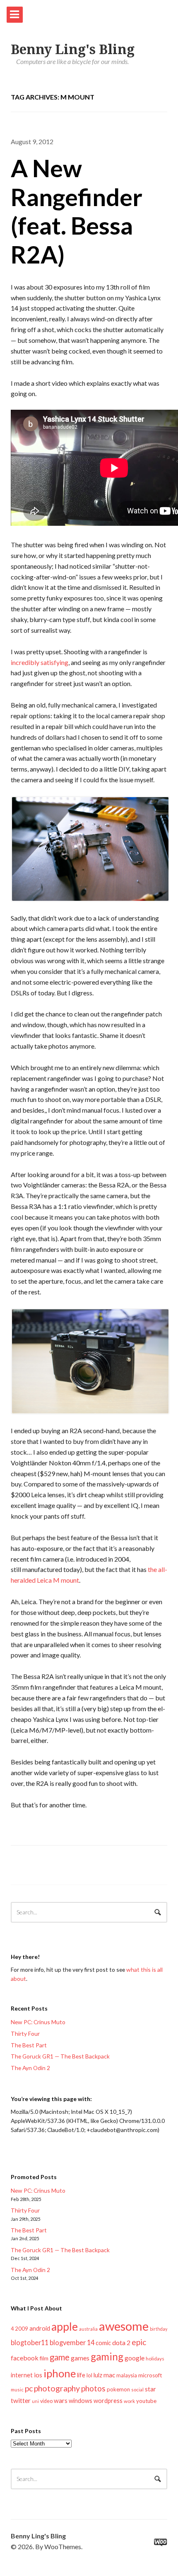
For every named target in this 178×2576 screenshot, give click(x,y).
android (40, 2328)
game (60, 2357)
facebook (25, 2358)
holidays (155, 2359)
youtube (146, 2401)
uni (35, 2401)
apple (65, 2327)
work (129, 2401)
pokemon (118, 2389)
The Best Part (29, 2045)
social (137, 2390)
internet (22, 2375)
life (81, 2375)
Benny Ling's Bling (73, 50)
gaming (107, 2356)
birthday (159, 2329)
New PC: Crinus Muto (38, 2022)
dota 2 (121, 2342)
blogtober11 (30, 2342)
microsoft (150, 2375)
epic (139, 2342)
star (150, 2389)
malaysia (127, 2375)
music (17, 2390)
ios (38, 2375)
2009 (22, 2329)
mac (109, 2375)
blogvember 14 (72, 2342)
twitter (21, 2400)
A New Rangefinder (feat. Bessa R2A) (77, 211)
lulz (98, 2375)
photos (93, 2388)
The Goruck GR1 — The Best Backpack (60, 2056)
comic (103, 2343)
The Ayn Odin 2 (30, 2068)
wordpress (108, 2401)
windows (81, 2401)
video (46, 2401)
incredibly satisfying (40, 662)
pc (29, 2388)
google (135, 2358)
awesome (124, 2326)
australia (88, 2329)
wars (61, 2400)
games (80, 2358)
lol (89, 2375)
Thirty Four (25, 2033)
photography (57, 2388)
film (44, 2358)
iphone (60, 2373)
